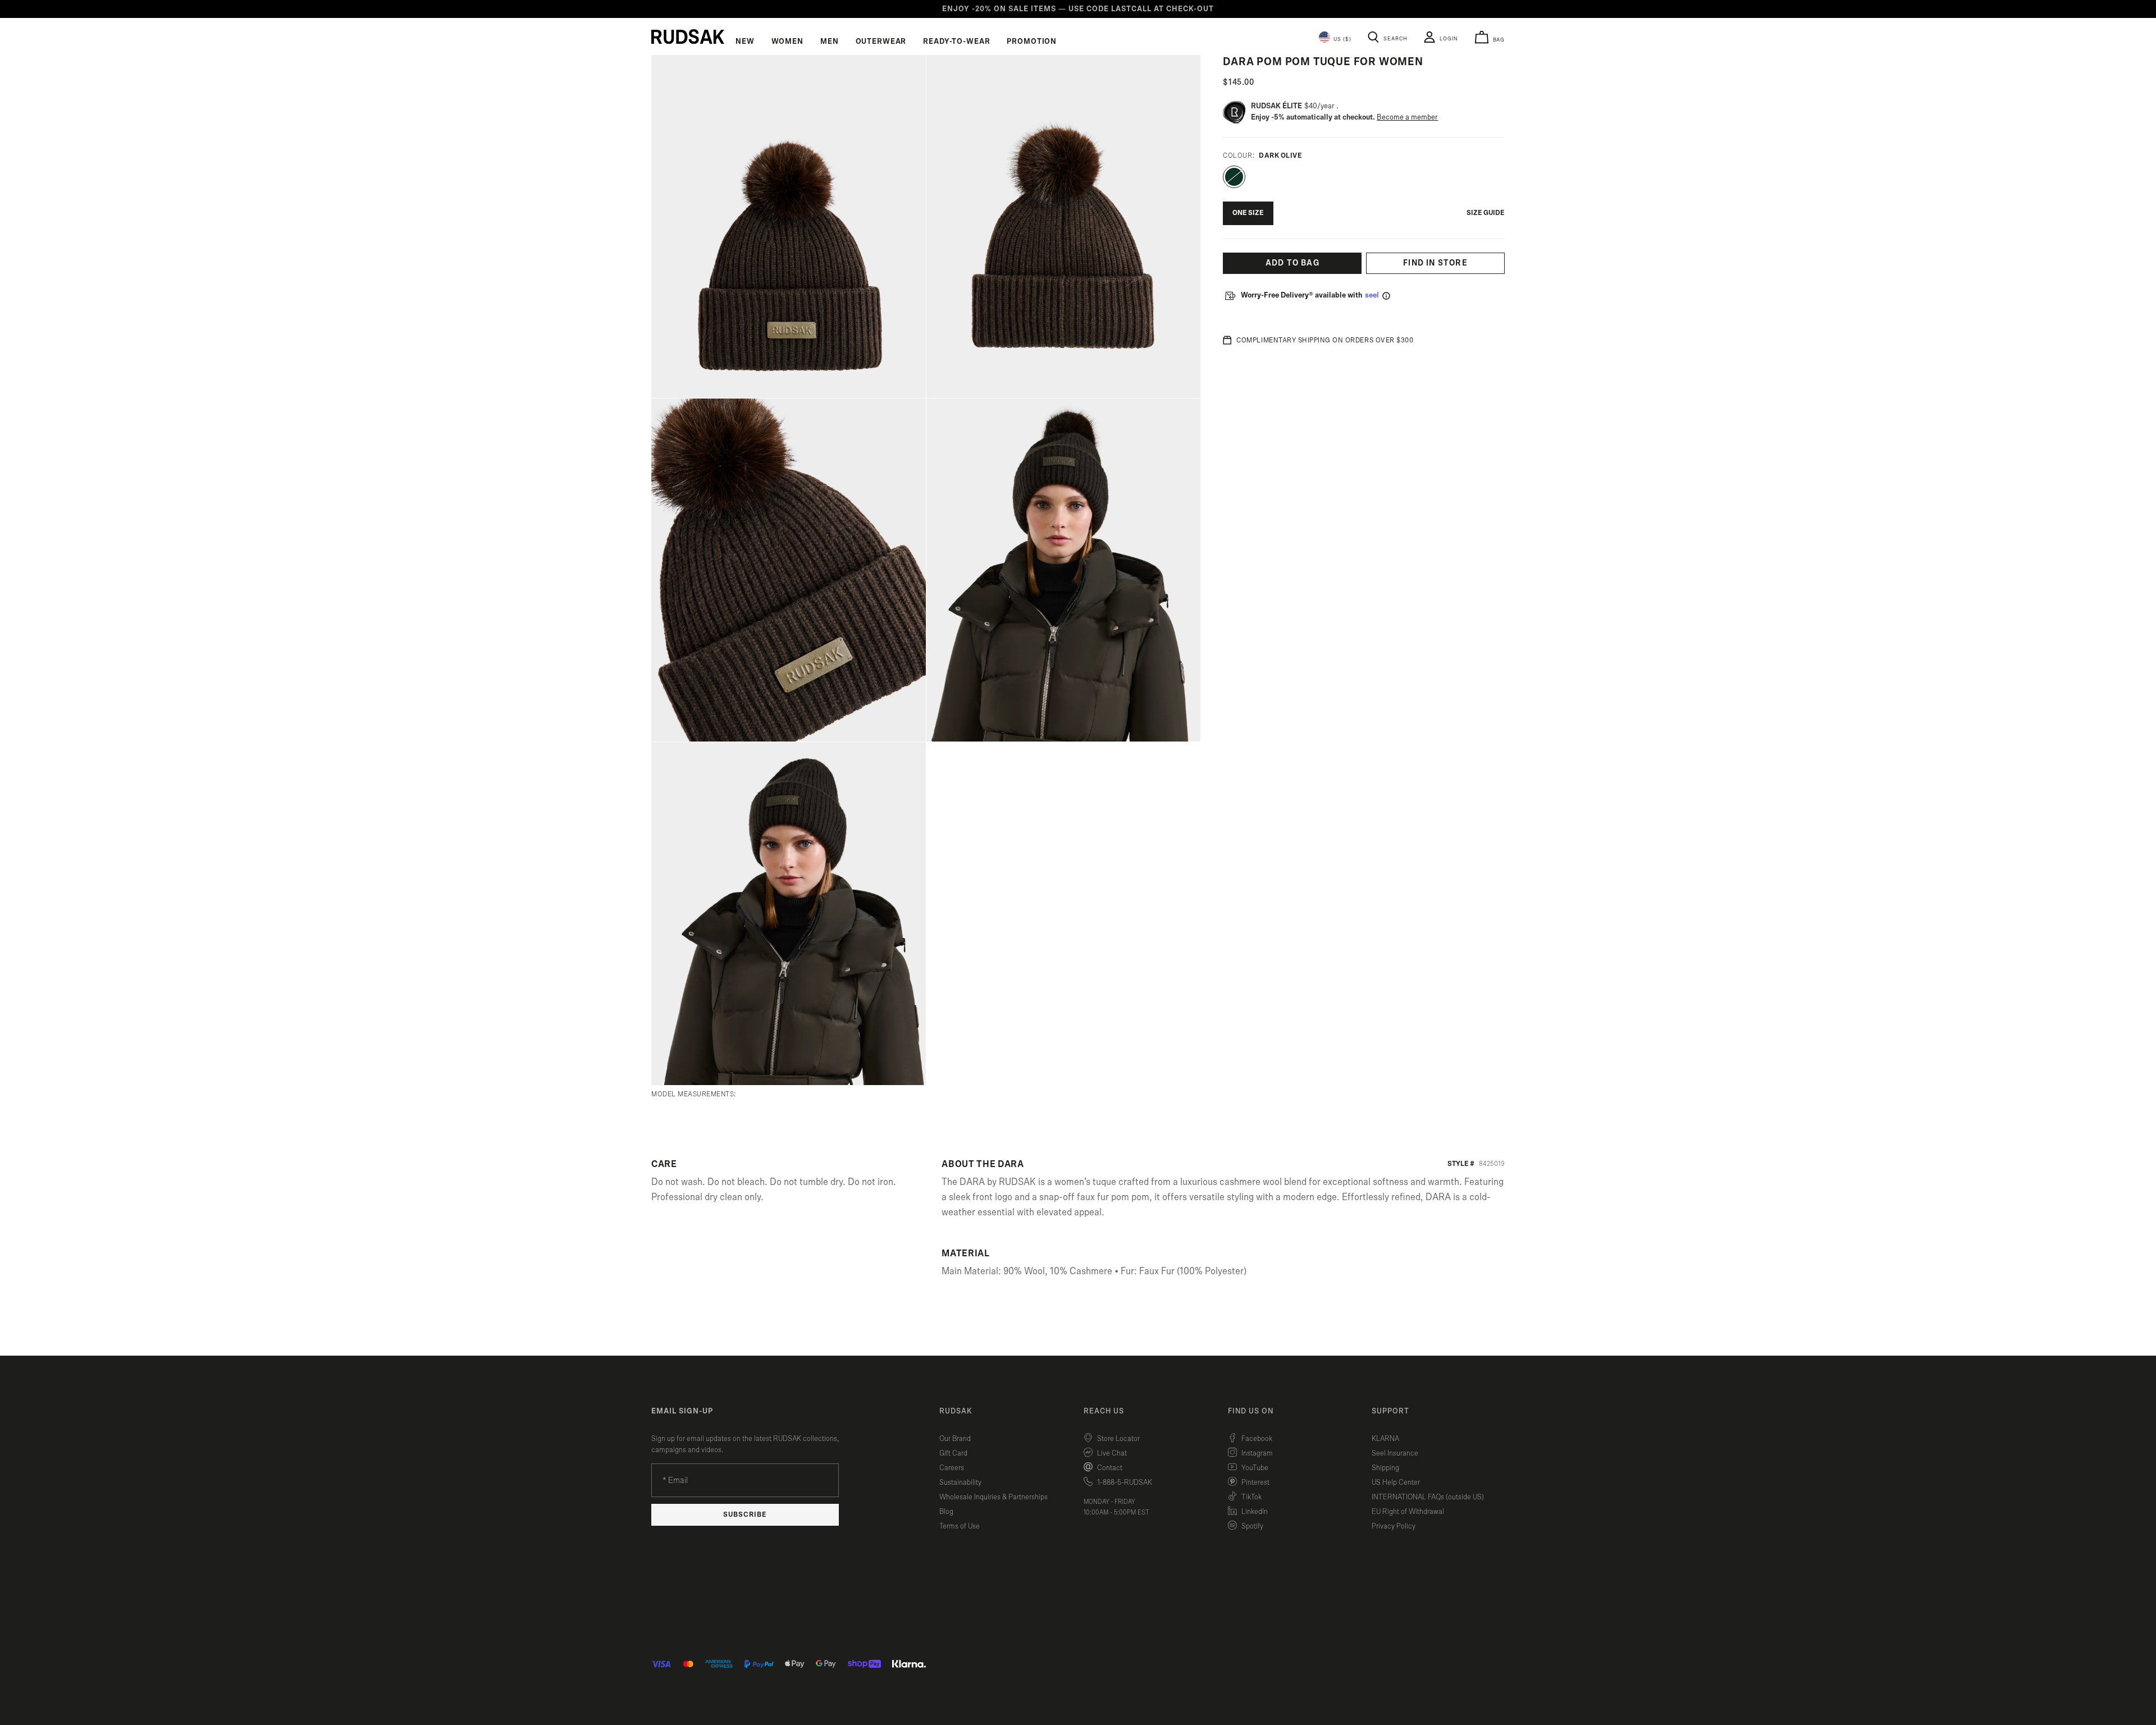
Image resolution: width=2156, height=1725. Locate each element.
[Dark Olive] (1234, 177)
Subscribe (745, 1515)
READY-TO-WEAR (956, 42)
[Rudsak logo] (688, 36)
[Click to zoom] (789, 227)
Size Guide (1486, 213)
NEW (745, 42)
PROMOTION (1032, 42)
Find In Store (1435, 263)
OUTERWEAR (881, 42)
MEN (830, 42)
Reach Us (1104, 1411)
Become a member (1407, 117)
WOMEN (787, 42)
